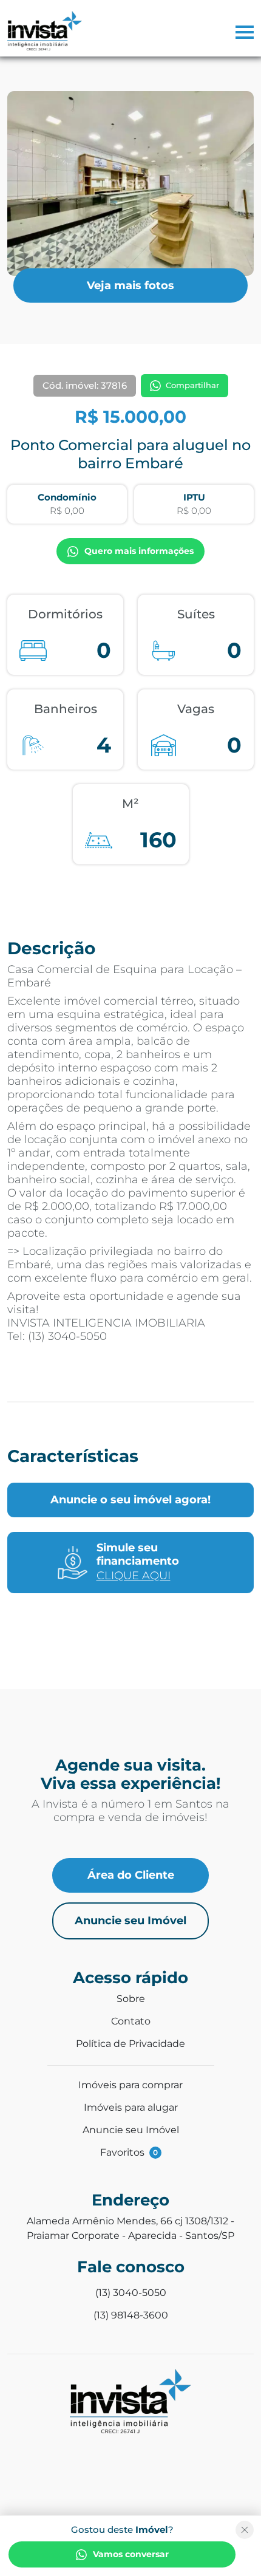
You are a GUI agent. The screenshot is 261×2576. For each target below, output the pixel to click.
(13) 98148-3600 (131, 2315)
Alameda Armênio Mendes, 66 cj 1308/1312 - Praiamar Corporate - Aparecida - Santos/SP (130, 2228)
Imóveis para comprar (130, 2085)
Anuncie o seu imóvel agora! (130, 1500)
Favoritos (129, 2152)
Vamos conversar (131, 2554)
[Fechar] (245, 2530)
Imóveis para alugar (131, 2107)
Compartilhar (192, 385)
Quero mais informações (139, 551)
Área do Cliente (131, 1875)
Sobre (131, 1999)
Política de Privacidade (130, 2044)
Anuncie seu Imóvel (130, 1921)
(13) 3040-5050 (131, 2293)
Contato (131, 2021)
